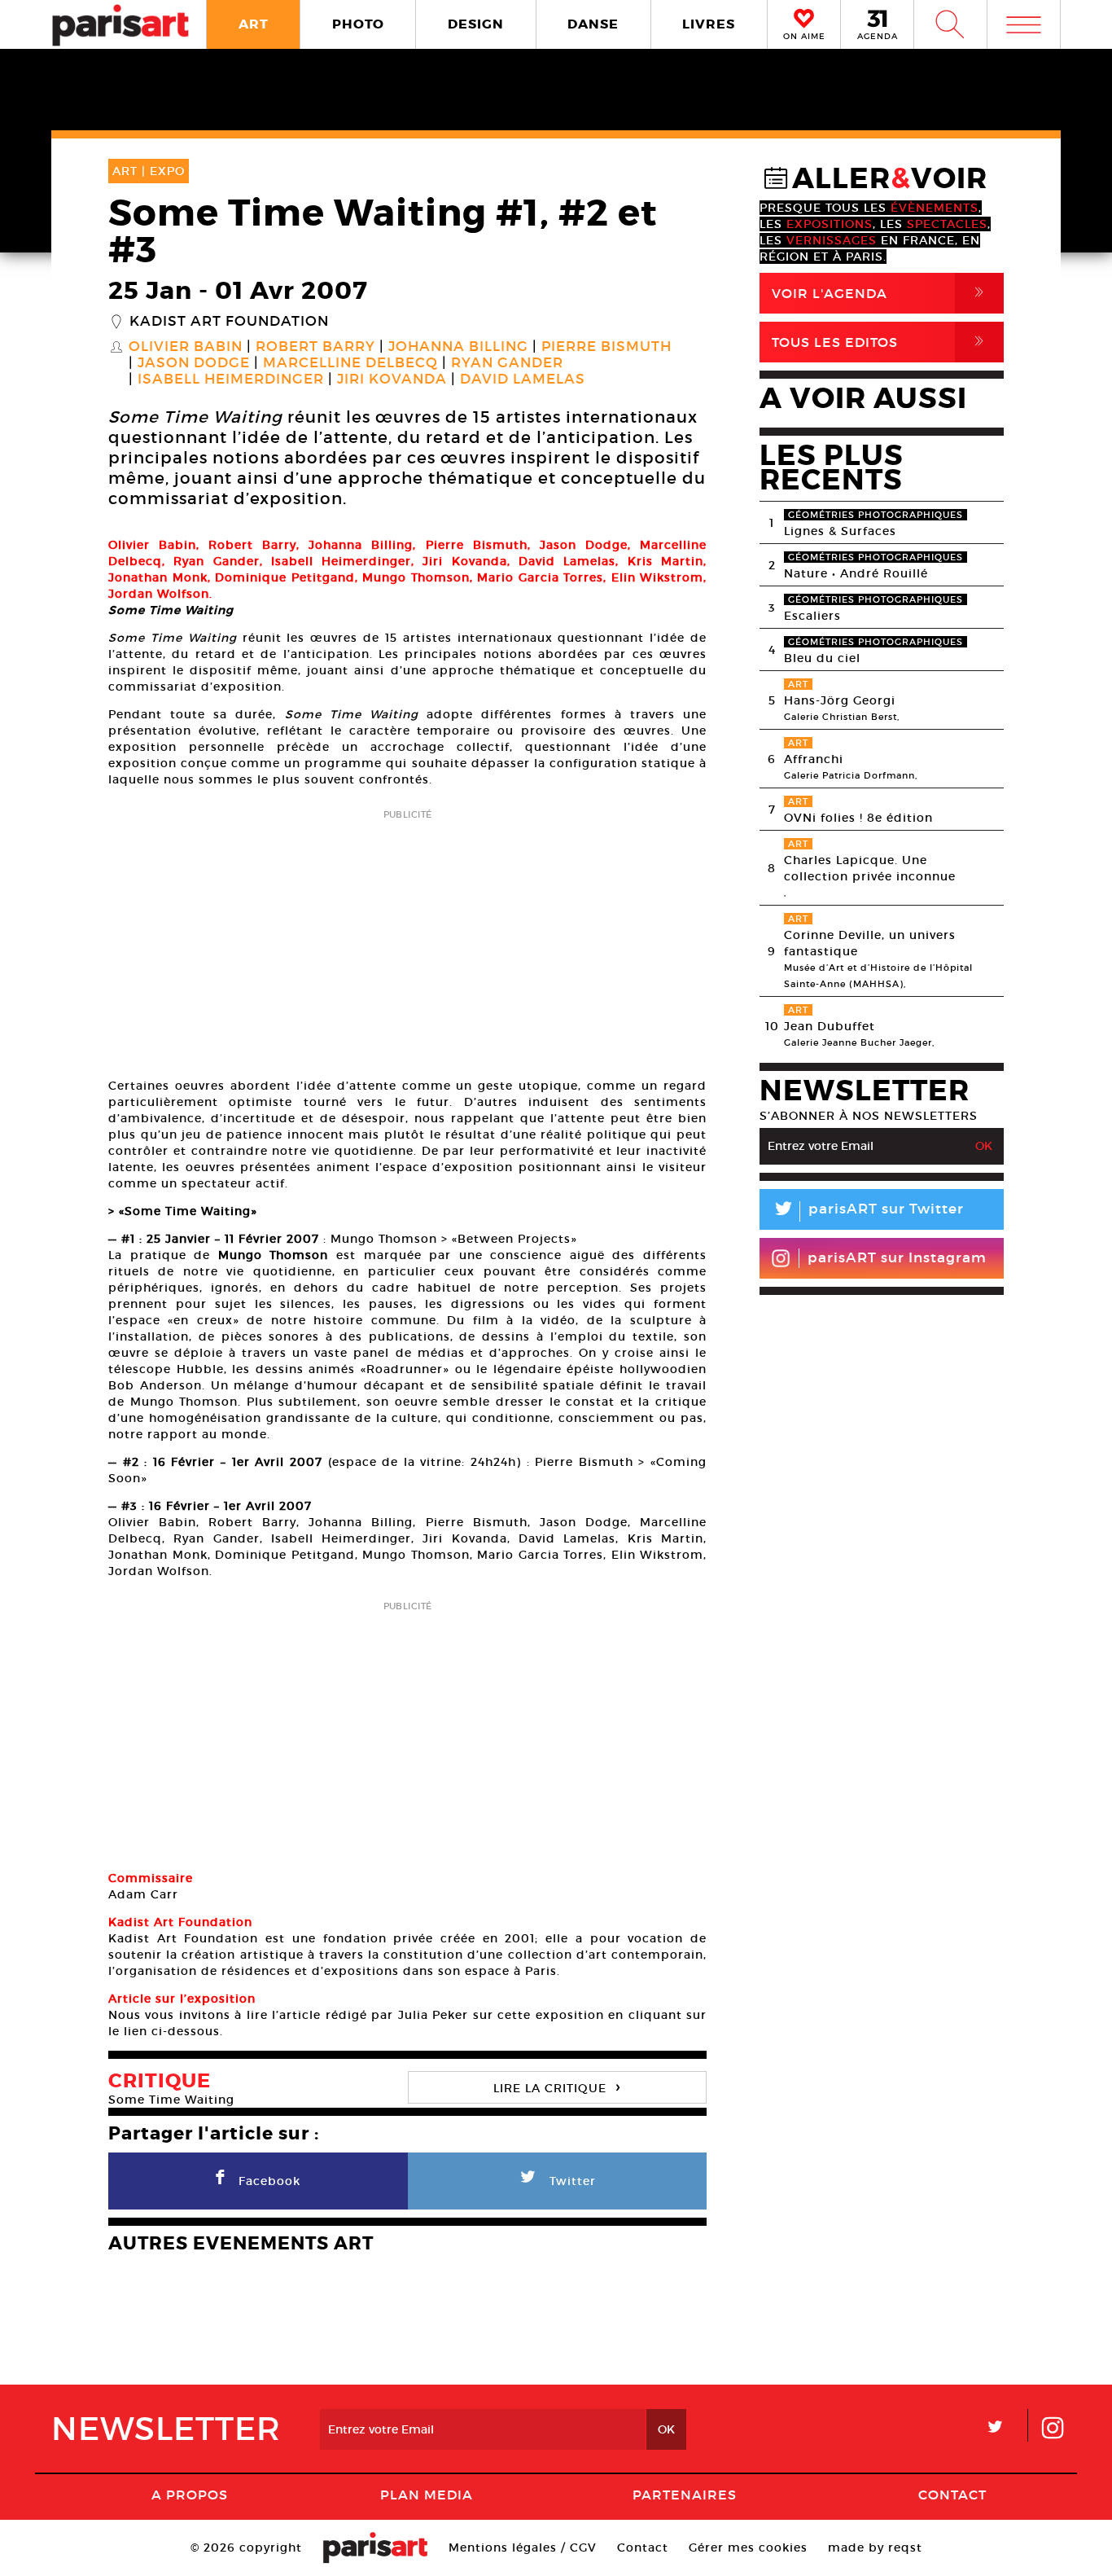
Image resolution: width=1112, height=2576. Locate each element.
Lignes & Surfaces (840, 531)
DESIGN (476, 24)
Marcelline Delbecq (350, 363)
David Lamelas (523, 380)
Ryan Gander (507, 363)
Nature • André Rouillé (856, 573)
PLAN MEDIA (427, 2495)
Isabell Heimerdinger (231, 380)
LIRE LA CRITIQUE (557, 2086)
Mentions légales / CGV (523, 2547)
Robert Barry (315, 347)
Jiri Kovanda (392, 380)
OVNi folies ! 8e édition (858, 818)
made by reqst (875, 2547)
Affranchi (814, 759)
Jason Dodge (194, 363)
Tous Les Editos (881, 342)
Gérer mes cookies (748, 2547)
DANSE (593, 24)
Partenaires (685, 2495)
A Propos (190, 2495)
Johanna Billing (458, 347)
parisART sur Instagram (897, 1258)
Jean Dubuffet (830, 1026)
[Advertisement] (407, 938)
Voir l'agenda (881, 293)
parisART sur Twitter (868, 1211)
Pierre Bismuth (606, 347)
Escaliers (812, 616)
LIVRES (709, 24)
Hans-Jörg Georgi (840, 700)
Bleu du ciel (822, 658)
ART (254, 24)
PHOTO (358, 24)
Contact (952, 2495)
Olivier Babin (186, 347)
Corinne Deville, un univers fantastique (870, 943)
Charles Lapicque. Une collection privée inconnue (870, 868)
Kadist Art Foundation (229, 322)
